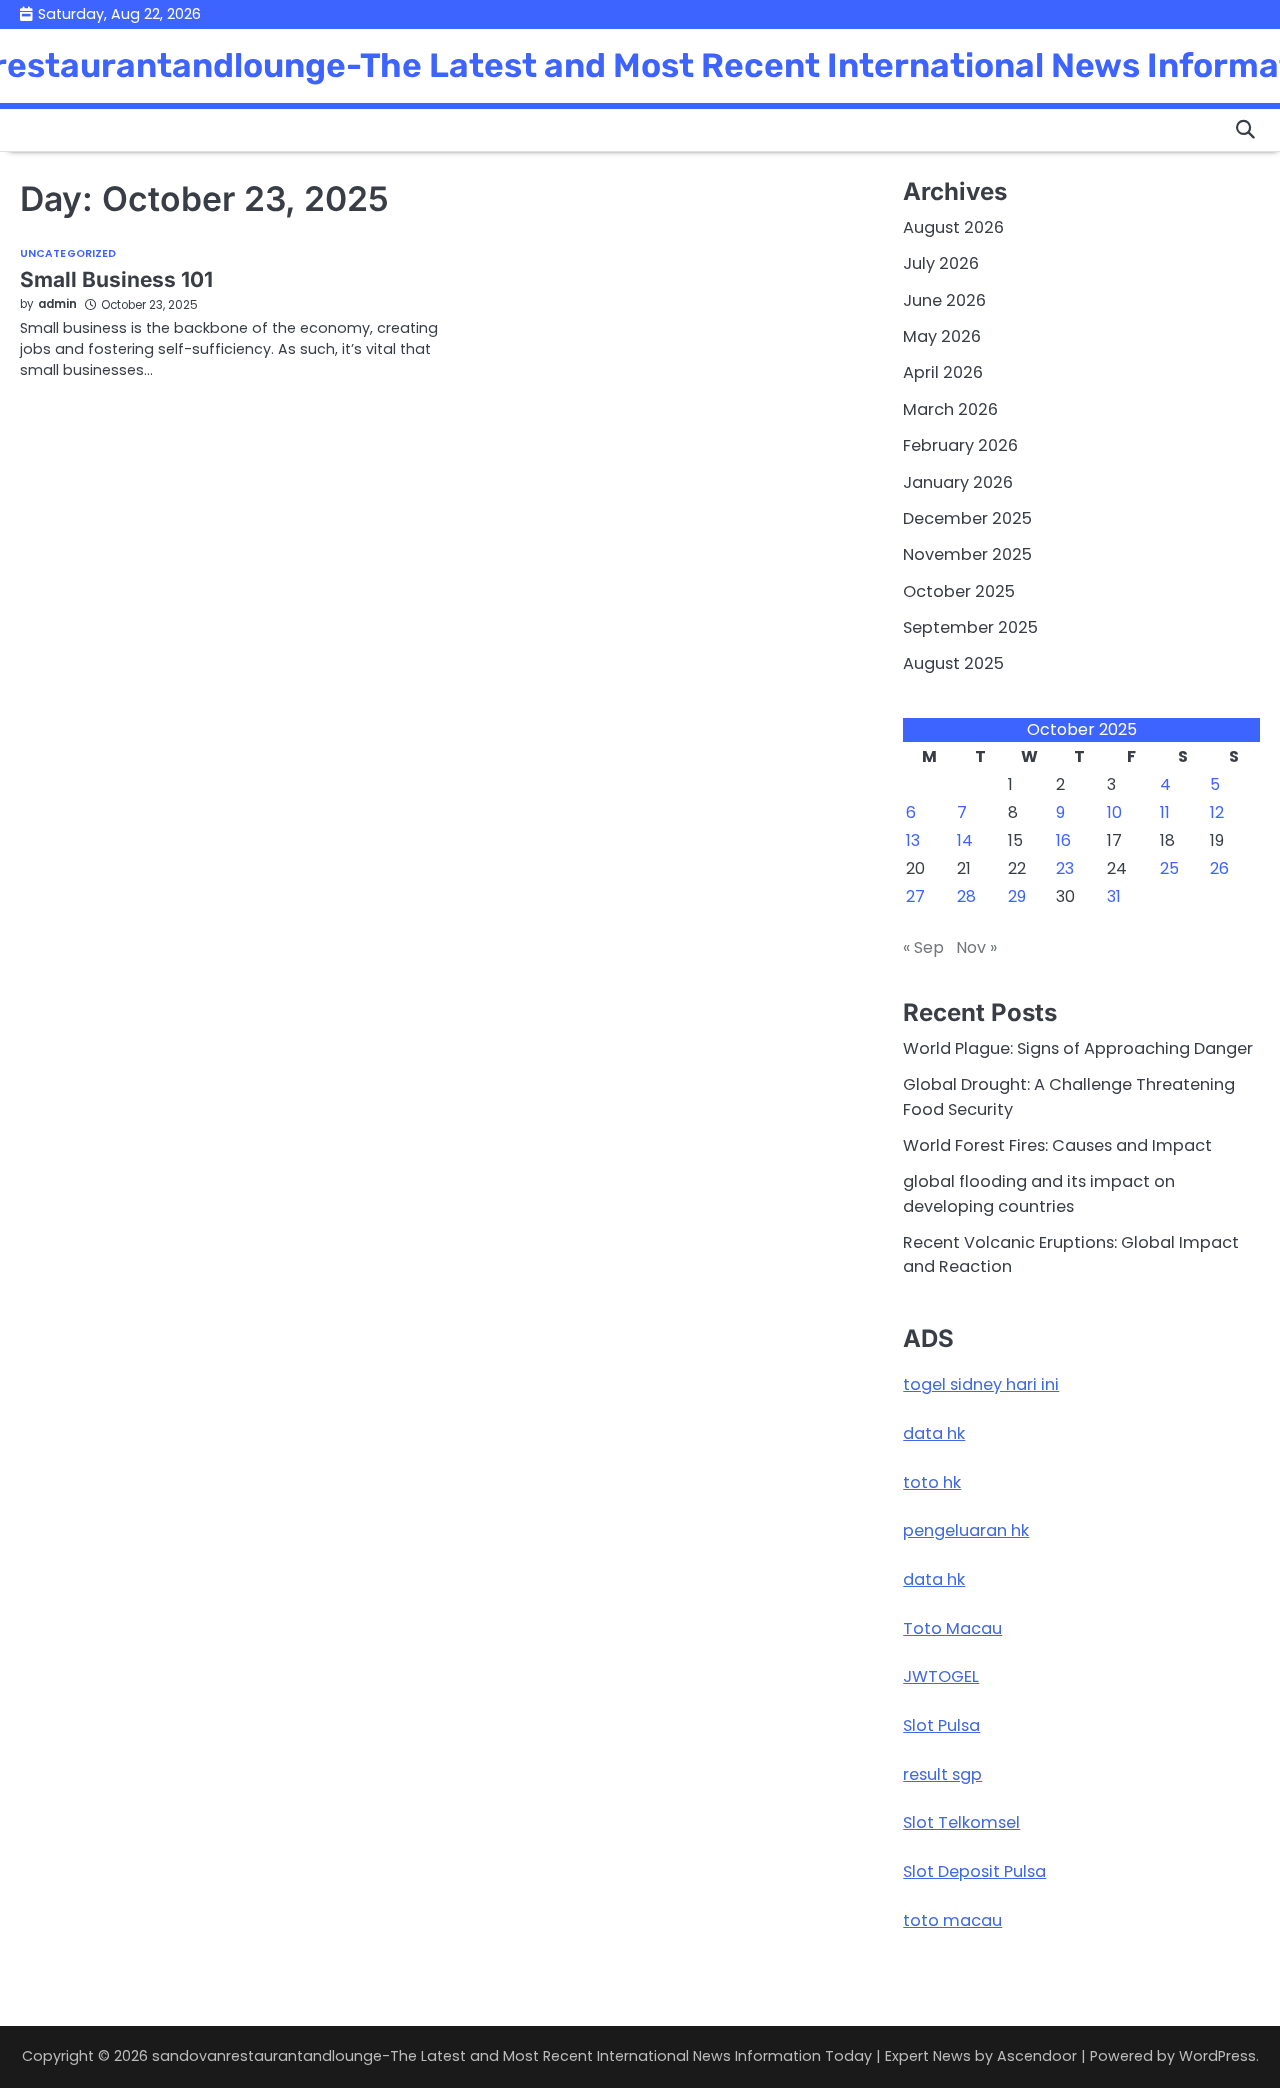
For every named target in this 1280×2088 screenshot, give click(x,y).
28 (966, 896)
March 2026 (950, 409)
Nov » (976, 947)
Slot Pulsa (941, 1725)
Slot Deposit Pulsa (974, 1871)
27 (915, 896)
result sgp (942, 1774)
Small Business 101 (116, 279)
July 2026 (941, 263)
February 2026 (960, 445)
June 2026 (944, 300)
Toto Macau (952, 1628)
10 (1114, 812)
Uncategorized (68, 254)
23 (1065, 868)
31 (1114, 896)
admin (57, 304)
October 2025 (959, 591)
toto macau (952, 1920)
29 (1017, 896)
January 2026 (958, 482)
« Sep (923, 947)
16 (1063, 840)
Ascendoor (1037, 2056)
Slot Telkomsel (961, 1822)
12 (1217, 812)
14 (965, 840)
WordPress (1217, 2056)
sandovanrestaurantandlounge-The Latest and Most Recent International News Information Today (512, 2056)
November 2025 (967, 554)
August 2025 (953, 663)
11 (1165, 812)
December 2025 (967, 518)
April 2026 (943, 372)
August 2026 (953, 227)
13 (913, 840)
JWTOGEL (941, 1676)
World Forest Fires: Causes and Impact (1057, 1145)
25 (1169, 868)
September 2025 (970, 627)
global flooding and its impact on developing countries (1039, 1193)
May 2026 (942, 336)
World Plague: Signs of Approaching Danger (1078, 1048)
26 (1219, 868)
